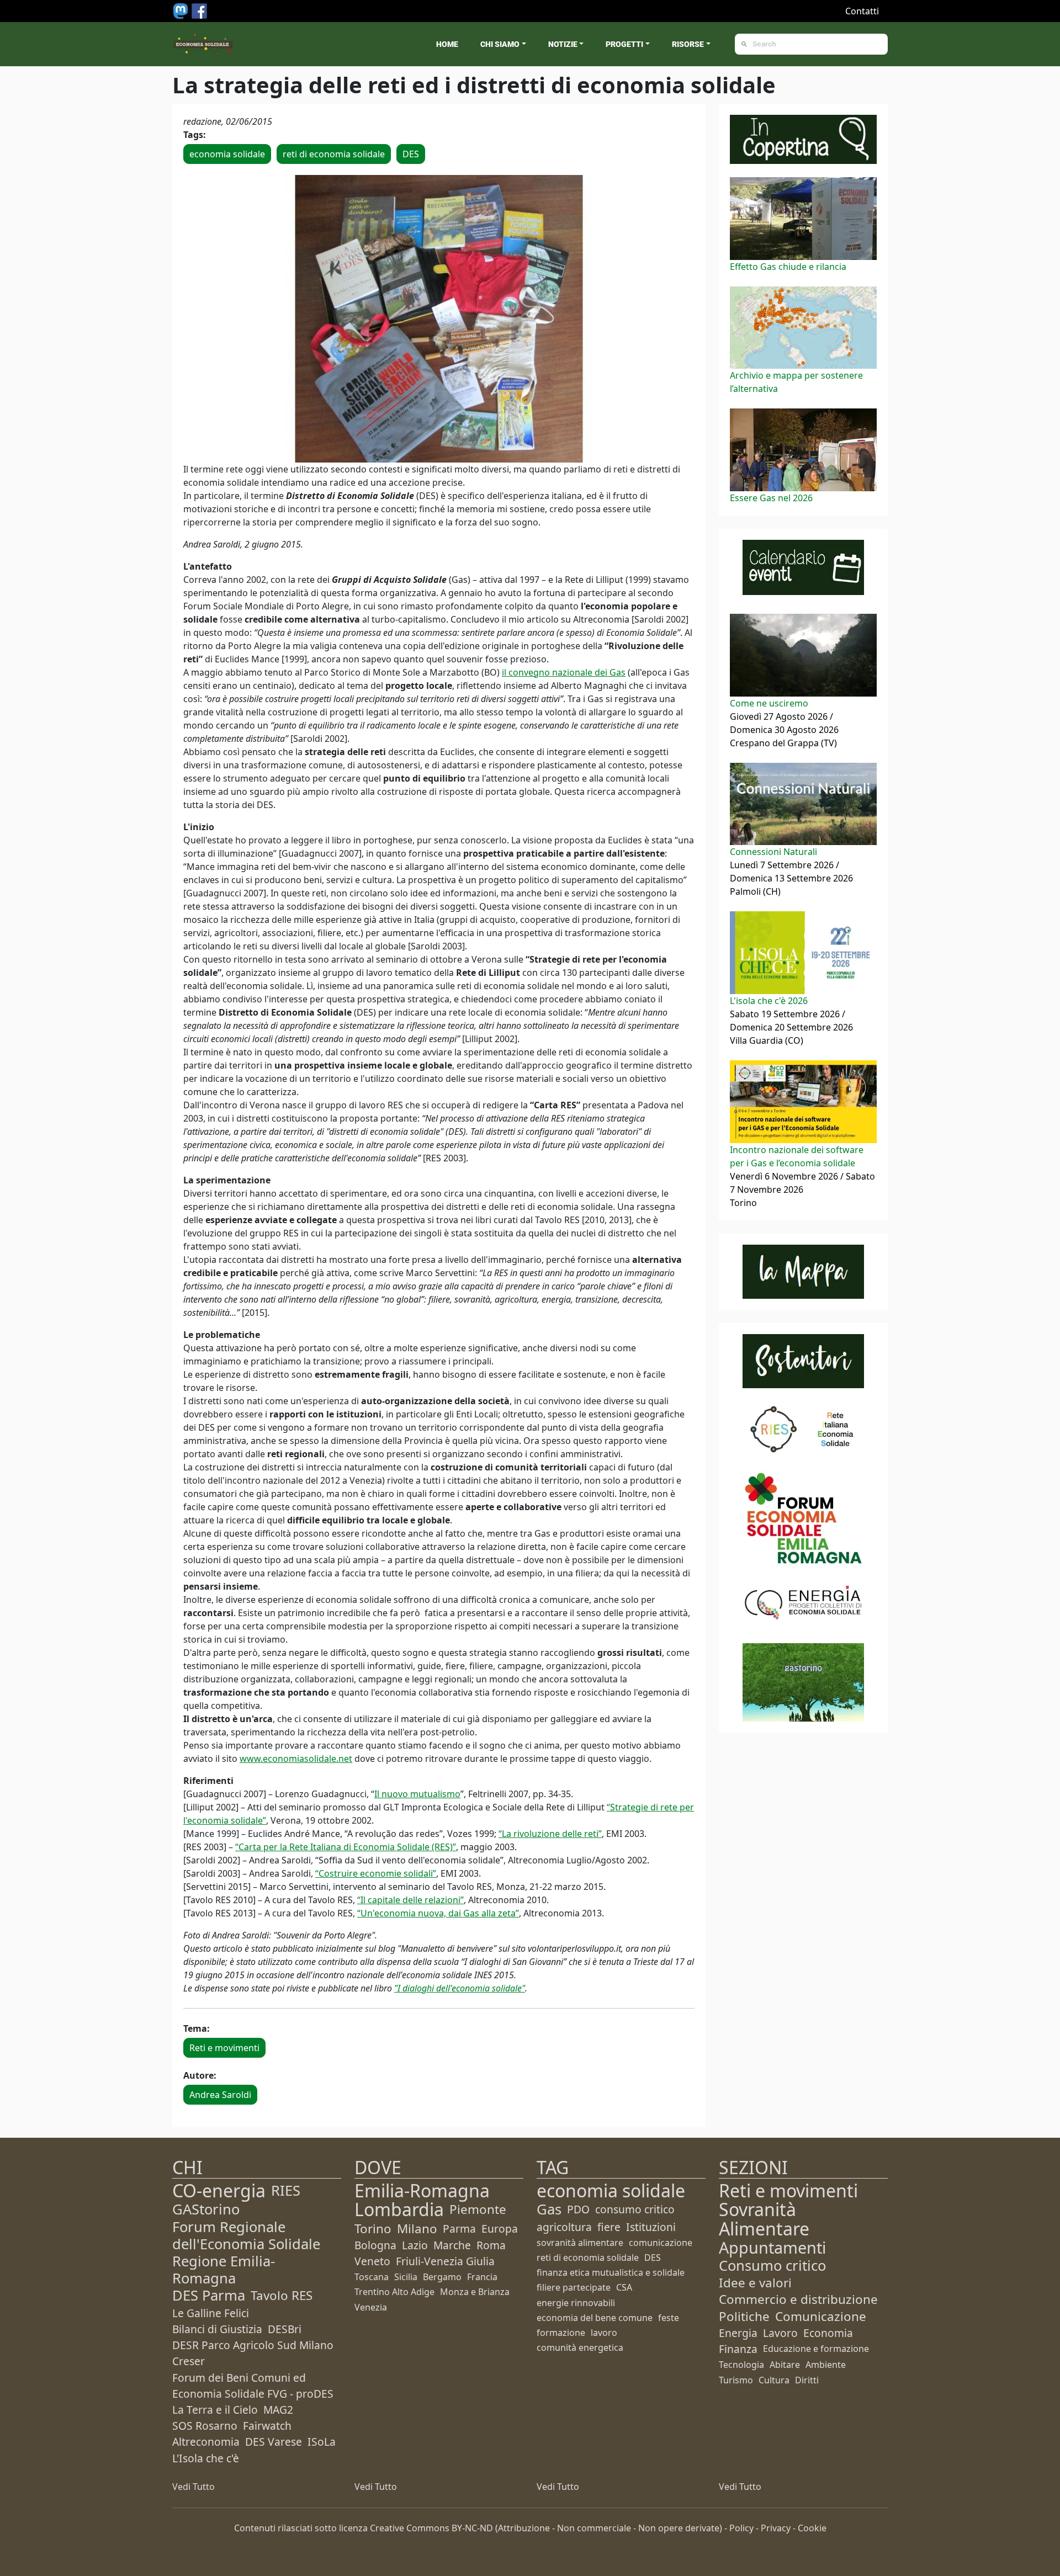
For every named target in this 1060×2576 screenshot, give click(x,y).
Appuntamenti (772, 2247)
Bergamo (442, 2277)
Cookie (812, 2528)
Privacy (776, 2528)
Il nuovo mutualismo (417, 1794)
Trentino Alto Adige (394, 2292)
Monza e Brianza (475, 2292)
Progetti (624, 44)
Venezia (371, 2307)
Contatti (862, 11)
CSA (624, 2287)
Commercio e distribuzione (798, 2299)
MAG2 (278, 2410)
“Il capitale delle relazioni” (410, 1900)
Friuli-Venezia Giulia (445, 2261)
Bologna (375, 2245)
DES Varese (274, 2442)
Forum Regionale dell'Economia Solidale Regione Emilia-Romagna (246, 2253)
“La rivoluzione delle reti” (550, 1834)
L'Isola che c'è (206, 2458)
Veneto (372, 2261)
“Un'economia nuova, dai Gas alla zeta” (438, 1913)
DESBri (285, 2329)
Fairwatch (267, 2426)
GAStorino (206, 2209)
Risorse (688, 44)
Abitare (785, 2365)
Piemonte (478, 2209)
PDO (578, 2209)
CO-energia (219, 2190)
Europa (500, 2229)
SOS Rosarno (205, 2426)
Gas (549, 2209)
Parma (459, 2229)
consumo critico (635, 2209)
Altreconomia (206, 2442)
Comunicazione (821, 2316)
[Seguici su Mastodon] (182, 10)
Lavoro (780, 2333)
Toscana (372, 2277)
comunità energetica (580, 2347)
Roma (491, 2245)
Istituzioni (651, 2227)
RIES (286, 2190)
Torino (373, 2229)
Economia (828, 2333)
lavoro (604, 2333)
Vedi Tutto (194, 2487)
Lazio (415, 2245)
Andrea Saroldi (220, 2095)
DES (411, 154)
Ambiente (826, 2365)
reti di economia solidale (334, 154)
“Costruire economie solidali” (376, 1873)
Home (447, 44)
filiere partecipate (574, 2287)
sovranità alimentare (580, 2243)
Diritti (807, 2380)
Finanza (738, 2349)
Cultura (774, 2380)
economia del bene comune (595, 2318)
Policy (741, 2528)
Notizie (563, 44)
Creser (189, 2361)
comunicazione (661, 2243)
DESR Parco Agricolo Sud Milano (253, 2345)
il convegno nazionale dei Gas (564, 672)
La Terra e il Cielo (215, 2410)
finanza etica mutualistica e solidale (611, 2272)
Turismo (736, 2380)
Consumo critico (772, 2266)
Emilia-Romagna (422, 2190)
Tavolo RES (282, 2295)
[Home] (203, 44)
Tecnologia (741, 2365)
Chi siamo (500, 44)
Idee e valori (755, 2283)
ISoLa (322, 2442)
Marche (452, 2245)
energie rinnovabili (576, 2303)
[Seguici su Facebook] (199, 10)
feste (669, 2318)
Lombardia (399, 2209)
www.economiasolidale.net (296, 1759)
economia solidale (227, 154)
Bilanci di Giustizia (217, 2329)
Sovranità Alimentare (764, 2219)
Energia (738, 2333)
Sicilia (406, 2277)
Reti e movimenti (224, 2048)
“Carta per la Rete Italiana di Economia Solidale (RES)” (346, 1847)
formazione (561, 2333)
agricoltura (564, 2227)
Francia (482, 2277)
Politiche (744, 2316)
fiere (609, 2227)
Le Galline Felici (211, 2313)
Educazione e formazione (816, 2349)
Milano (417, 2229)
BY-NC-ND (472, 2528)
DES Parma (209, 2295)
